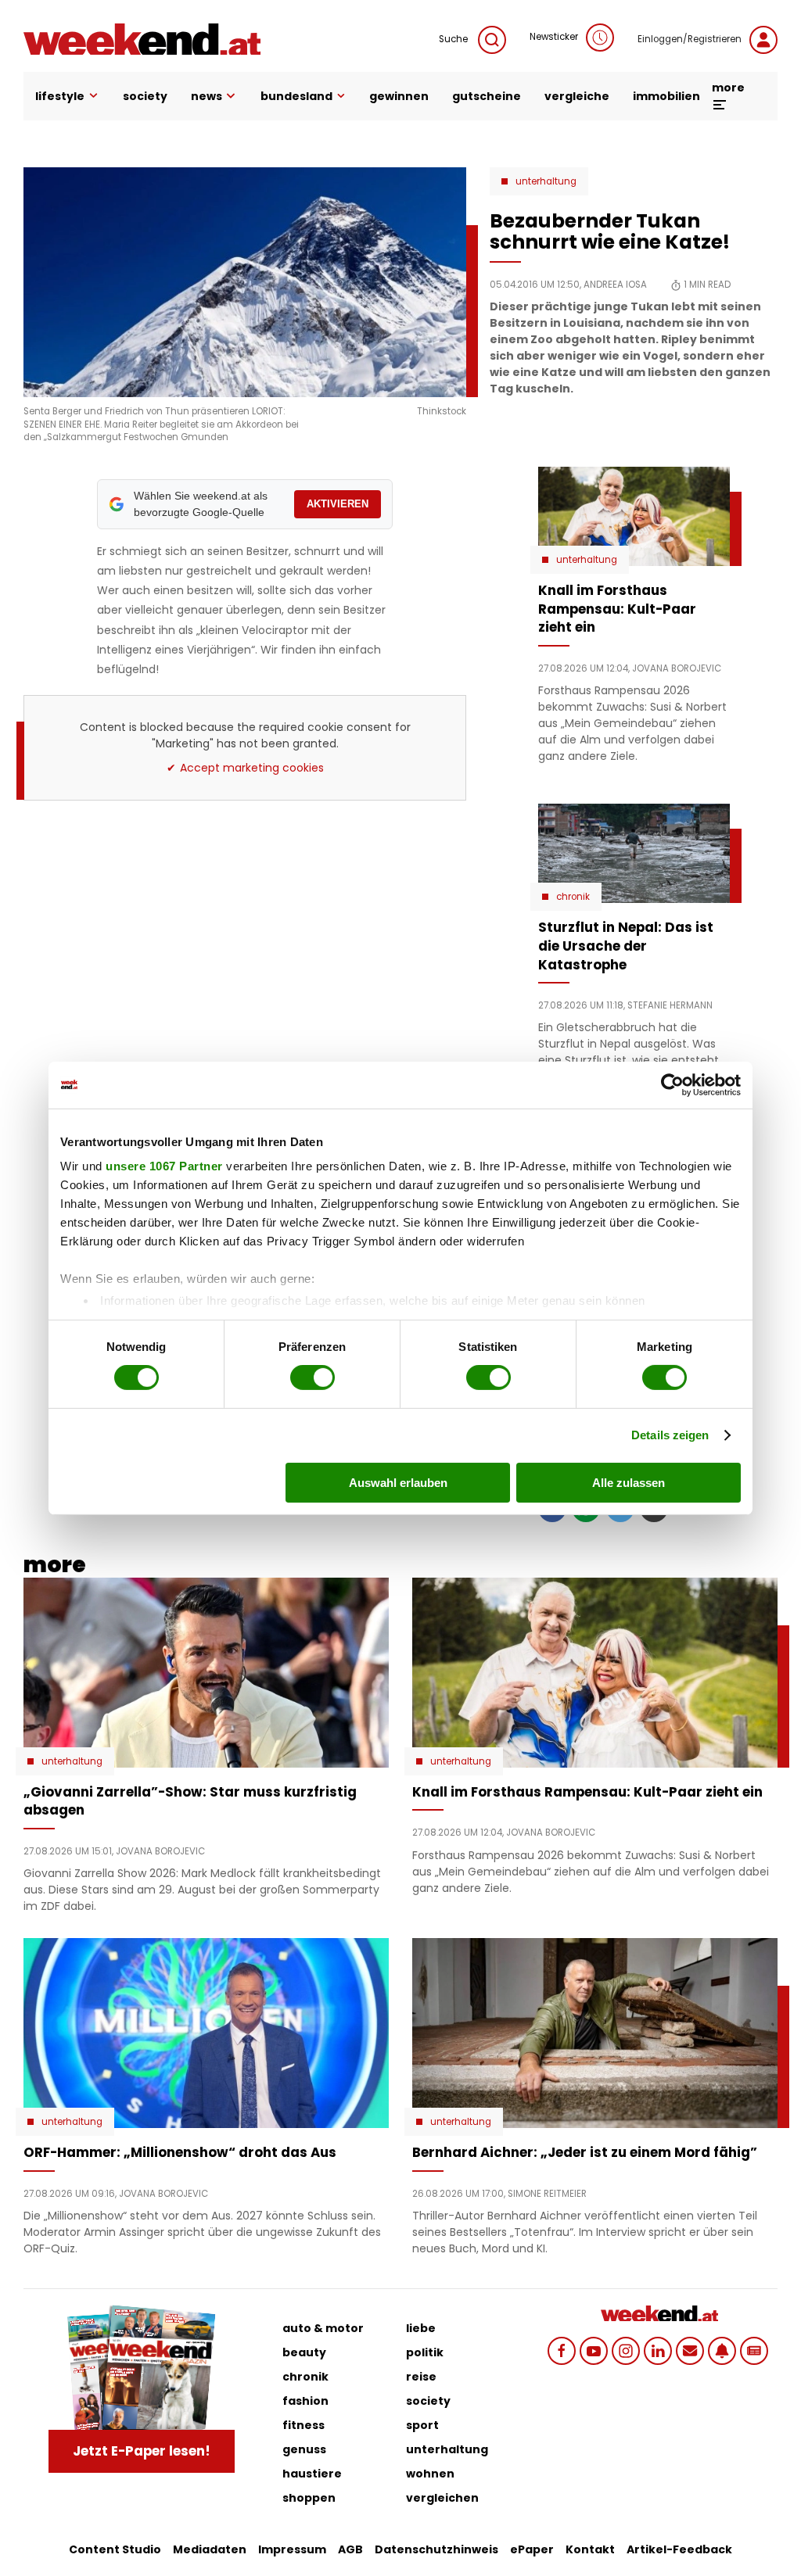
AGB (350, 2549)
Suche (454, 39)
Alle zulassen (629, 1483)
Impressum (292, 2549)
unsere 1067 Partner (164, 1166)
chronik (305, 2377)
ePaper (532, 2549)
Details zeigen (670, 1435)
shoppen (309, 2498)
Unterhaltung (546, 181)
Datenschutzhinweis (436, 2549)
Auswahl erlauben (398, 1483)
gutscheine (487, 96)
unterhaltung (447, 2449)
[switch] (312, 1378)
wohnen (430, 2474)
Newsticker (554, 37)
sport (422, 2425)
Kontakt (590, 2549)
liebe (421, 2328)
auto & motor (323, 2328)
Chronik (573, 897)
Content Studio (115, 2549)
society (145, 96)
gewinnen (399, 96)
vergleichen (442, 2498)
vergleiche (577, 96)
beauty (304, 2352)
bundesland (296, 96)
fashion (305, 2401)
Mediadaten (210, 2549)
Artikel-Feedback (679, 2549)
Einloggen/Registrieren (690, 39)
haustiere (312, 2474)
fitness (304, 2425)
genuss (304, 2449)
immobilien (666, 96)
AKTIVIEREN (338, 504)
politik (425, 2352)
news (207, 96)
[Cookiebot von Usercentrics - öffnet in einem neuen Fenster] (672, 1084)
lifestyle (60, 96)
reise (421, 2377)
